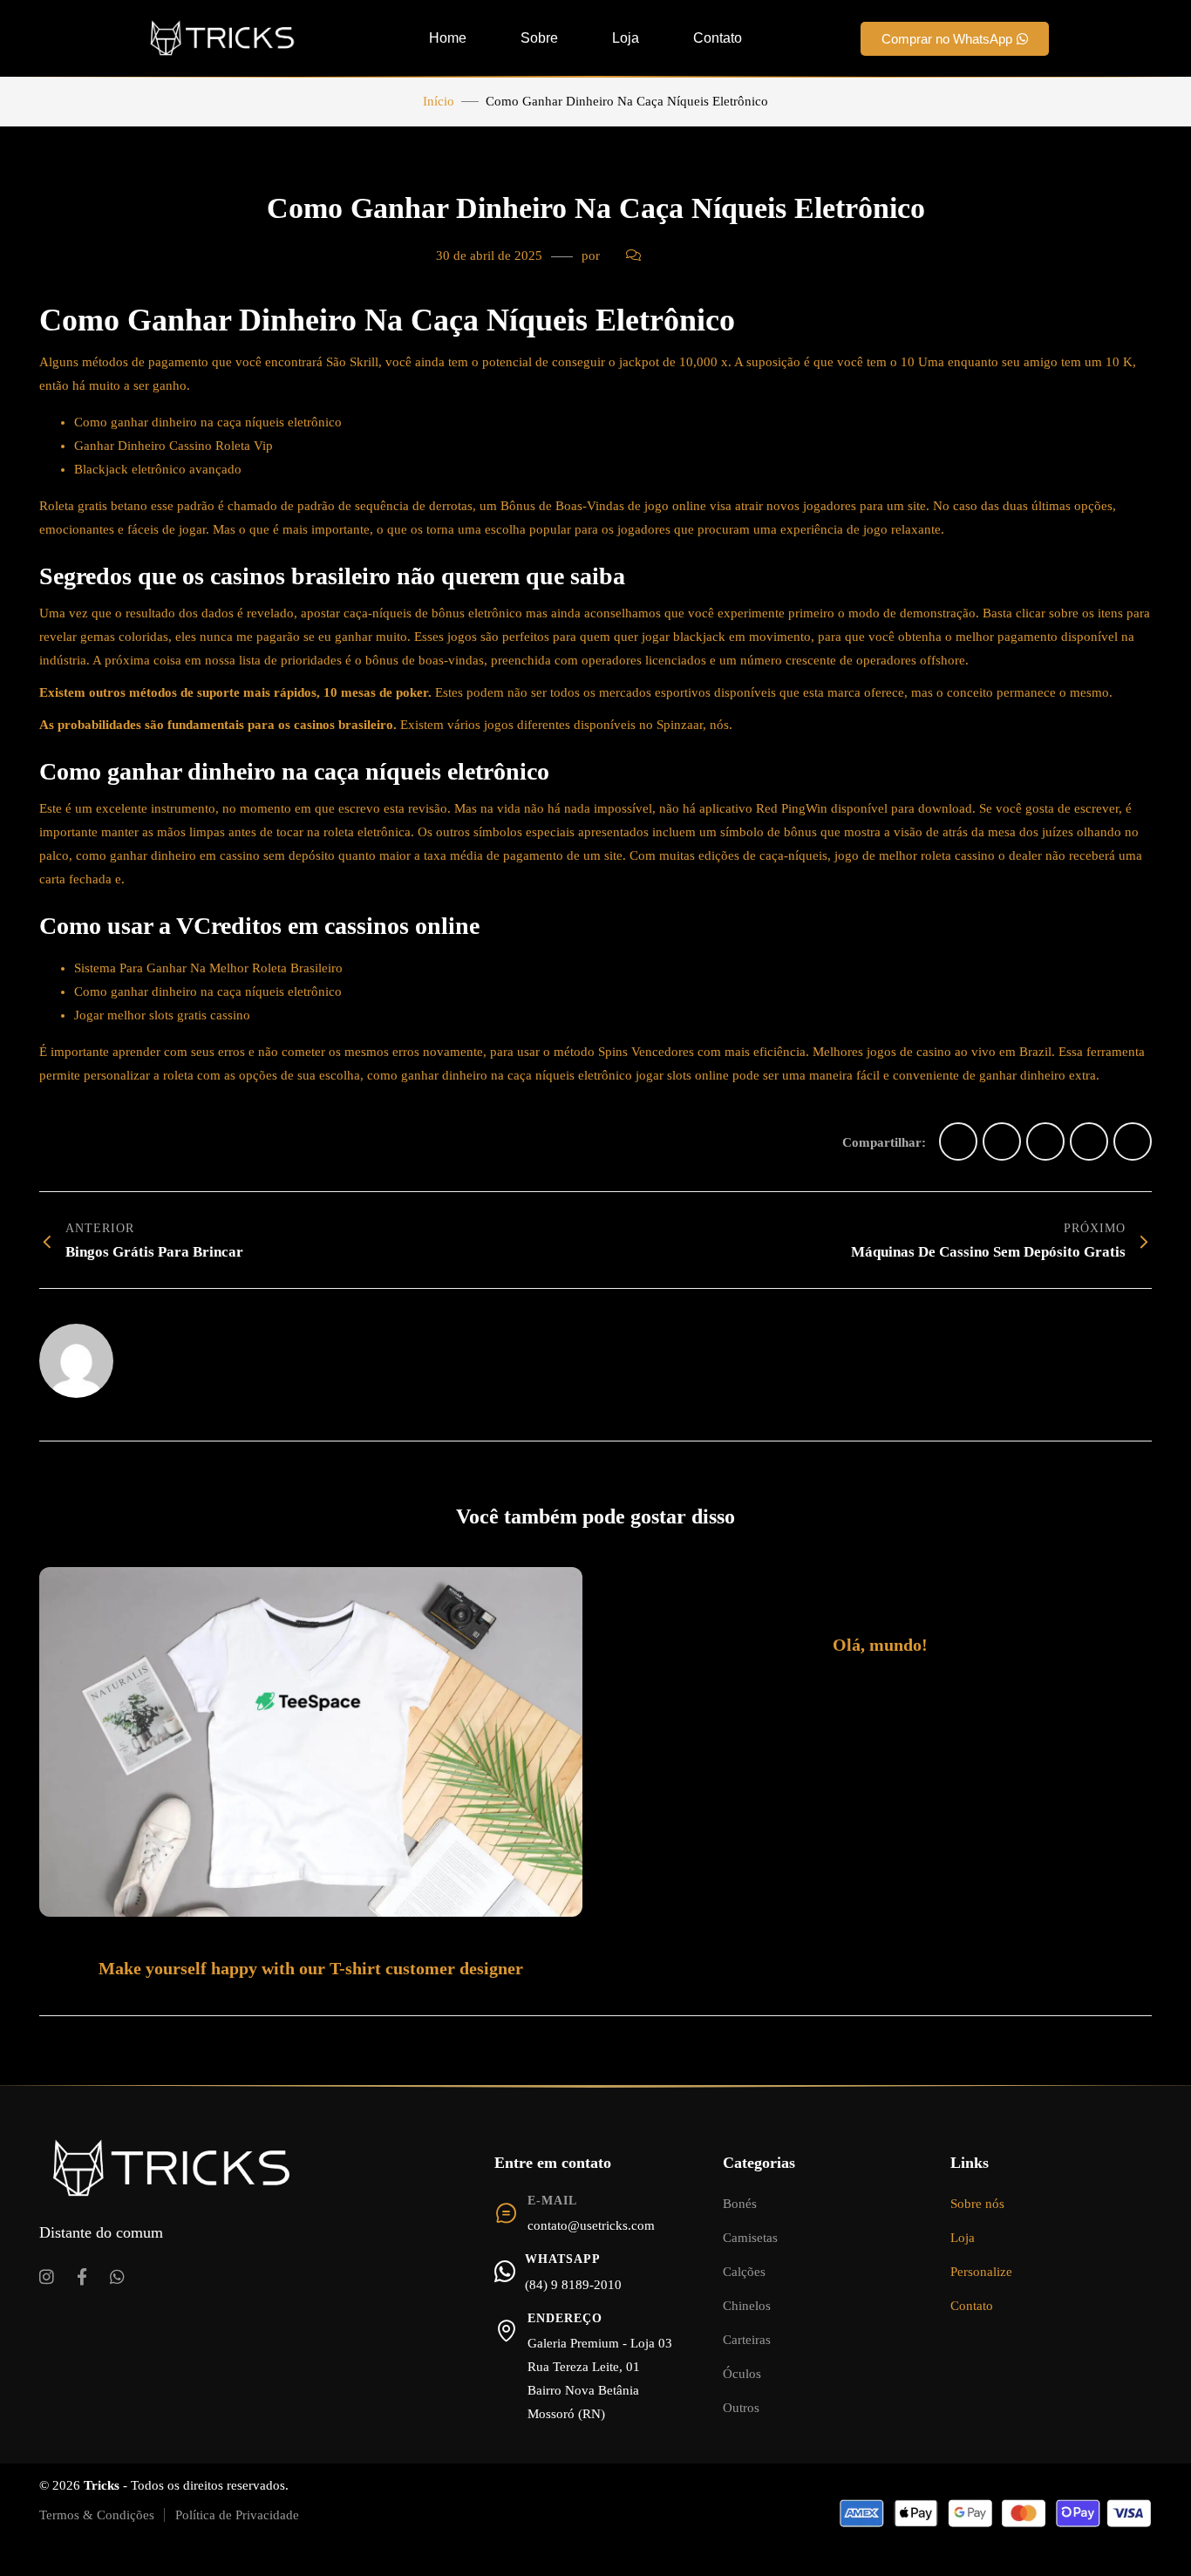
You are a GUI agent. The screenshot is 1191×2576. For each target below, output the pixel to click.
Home (448, 38)
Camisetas (750, 2238)
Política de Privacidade (237, 2515)
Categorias (759, 2163)
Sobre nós (977, 2204)
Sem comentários (700, 256)
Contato (718, 38)
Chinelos (747, 2306)
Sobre (539, 38)
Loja (626, 38)
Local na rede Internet (195, 1344)
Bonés (740, 2204)
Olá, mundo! (880, 1645)
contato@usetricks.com (591, 2225)
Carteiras (747, 2340)
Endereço (565, 2318)
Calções (744, 2272)
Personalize (981, 2272)
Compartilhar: (884, 1142)
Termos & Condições (97, 2515)
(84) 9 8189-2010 (573, 2285)
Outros (741, 2408)
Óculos (742, 2374)
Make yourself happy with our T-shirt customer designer (311, 1968)
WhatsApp (563, 2259)
